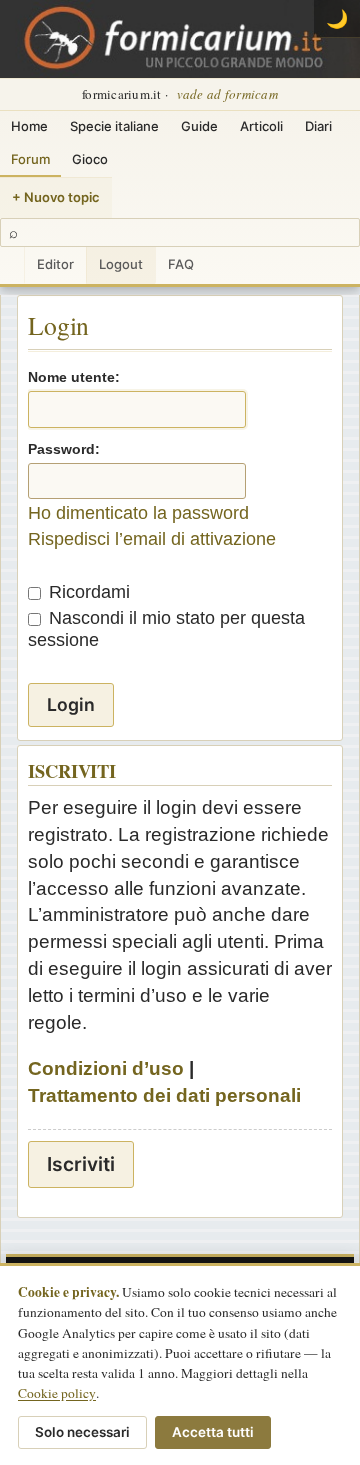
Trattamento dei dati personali (164, 1095)
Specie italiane (114, 126)
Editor (55, 264)
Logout (121, 264)
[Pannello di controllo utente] (12, 265)
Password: (64, 449)
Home (29, 126)
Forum (30, 159)
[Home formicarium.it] (180, 39)
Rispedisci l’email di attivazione (152, 539)
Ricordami (87, 592)
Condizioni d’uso (106, 1068)
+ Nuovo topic (56, 197)
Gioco (90, 159)
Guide (199, 126)
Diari (318, 126)
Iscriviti (81, 1164)
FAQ (181, 264)
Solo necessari (82, 1432)
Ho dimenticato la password (138, 513)
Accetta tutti (213, 1432)
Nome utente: (74, 377)
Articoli (261, 126)
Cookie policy (57, 1393)
